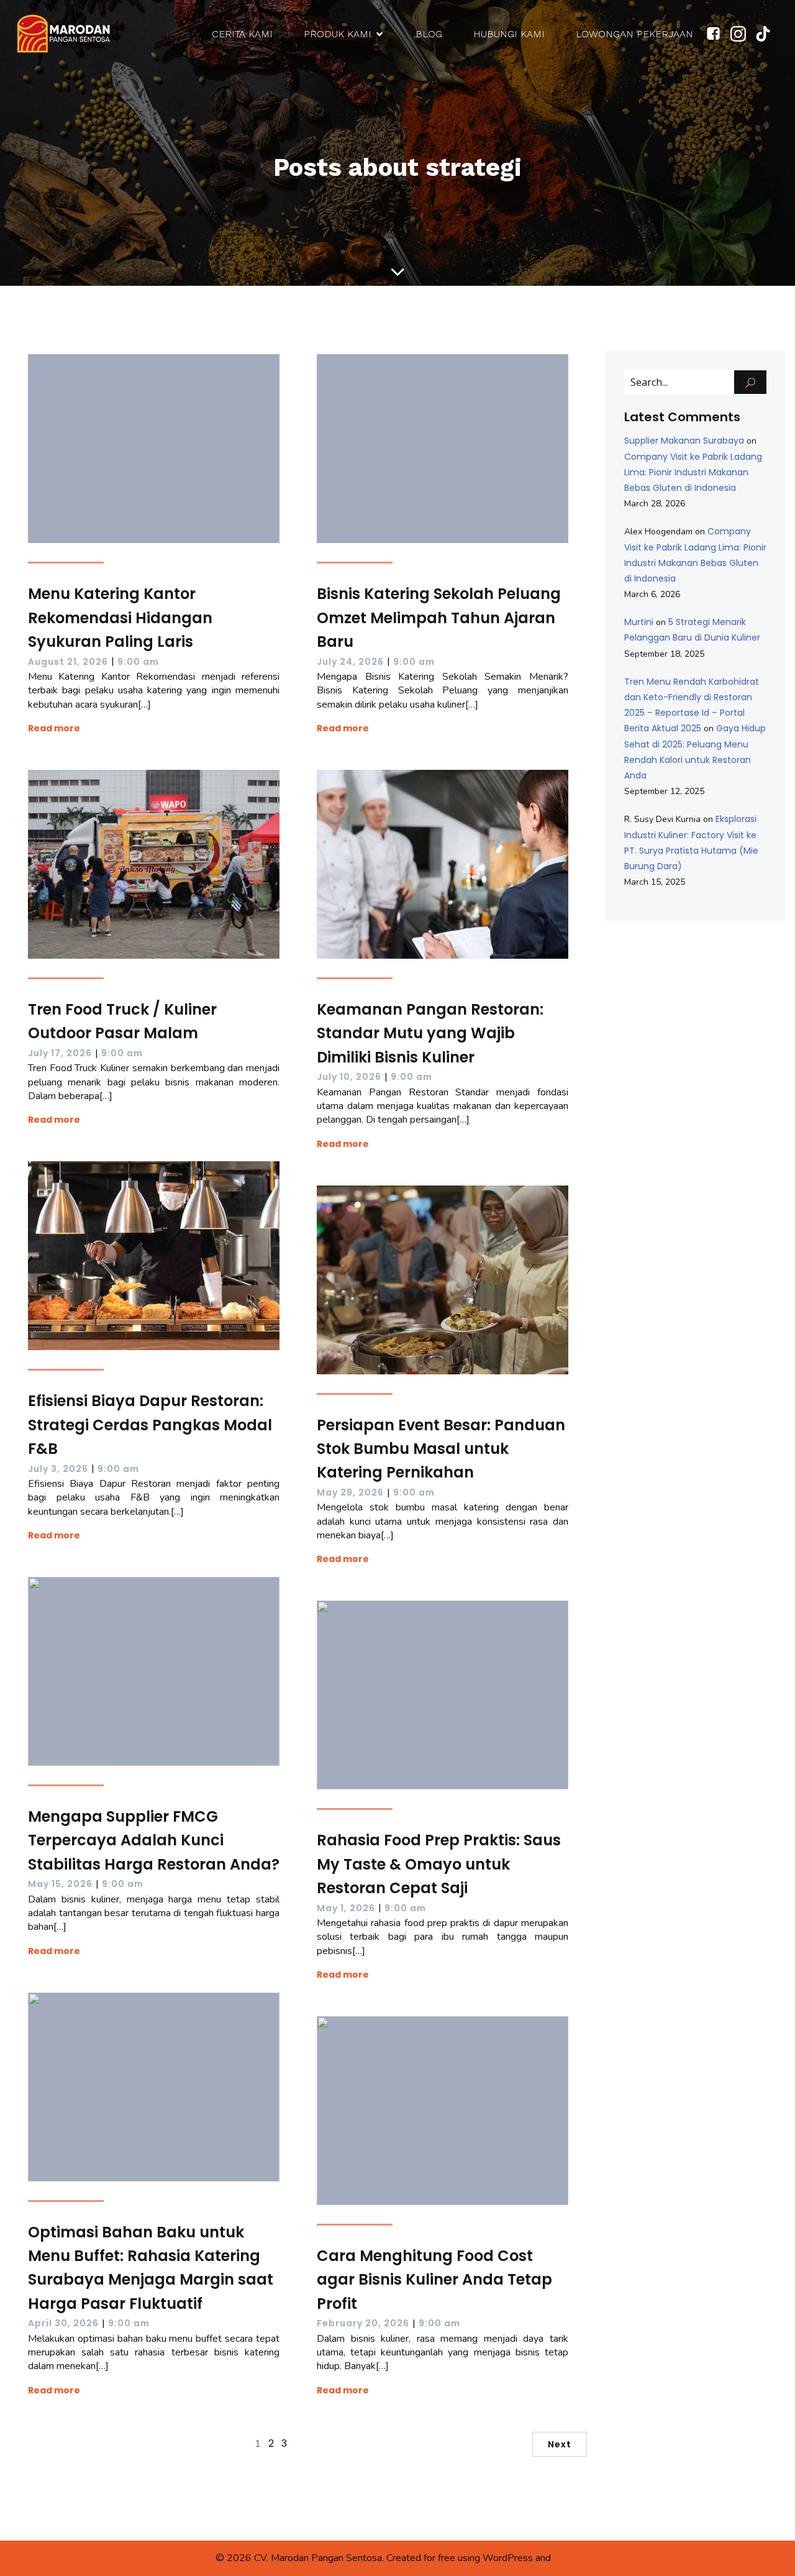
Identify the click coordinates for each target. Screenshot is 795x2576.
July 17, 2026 (60, 1053)
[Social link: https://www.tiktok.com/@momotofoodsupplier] (768, 34)
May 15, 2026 (60, 1884)
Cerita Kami (242, 34)
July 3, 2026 (58, 1469)
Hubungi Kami (509, 34)
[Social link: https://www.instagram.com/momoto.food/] (743, 34)
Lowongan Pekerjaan (634, 34)
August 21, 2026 (68, 662)
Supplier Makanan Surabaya (684, 441)
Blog (429, 34)
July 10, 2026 (349, 1077)
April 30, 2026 (63, 2323)
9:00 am (138, 662)
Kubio (567, 2558)
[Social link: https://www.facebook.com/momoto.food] (718, 34)
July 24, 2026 (350, 662)
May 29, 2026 (350, 1492)
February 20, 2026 (363, 2323)
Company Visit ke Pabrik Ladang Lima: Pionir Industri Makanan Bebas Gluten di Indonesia (693, 472)
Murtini (639, 622)
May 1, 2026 (346, 1908)
